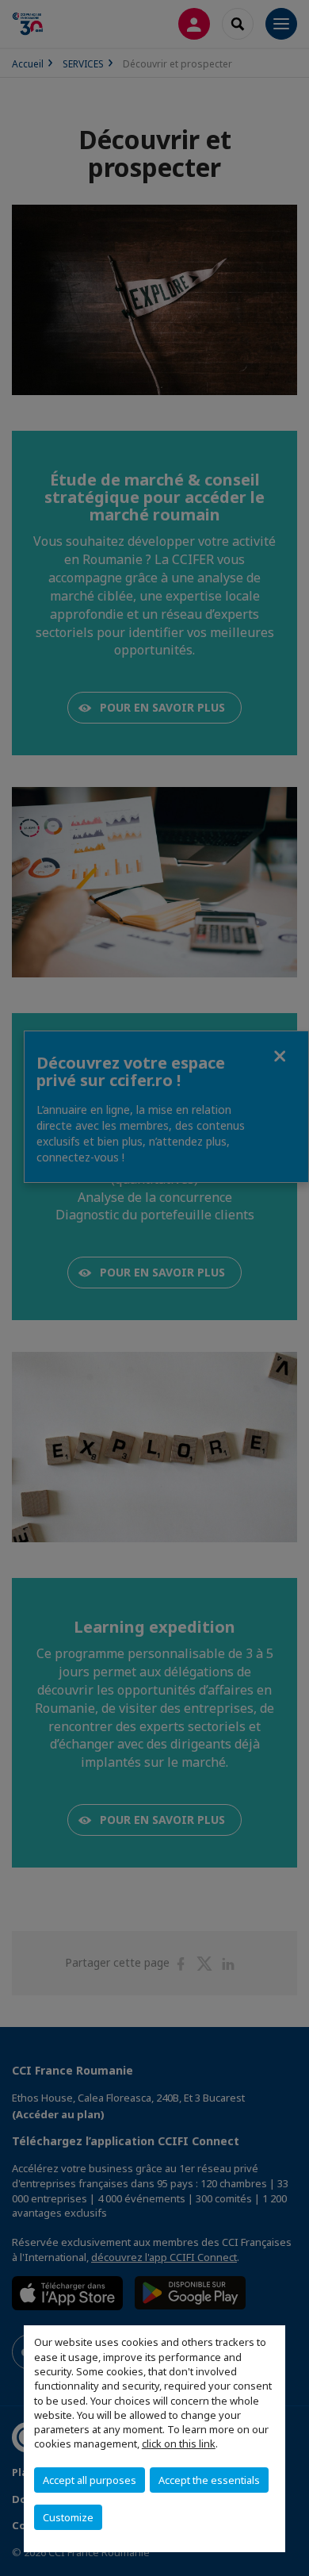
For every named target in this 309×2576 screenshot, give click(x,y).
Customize (68, 2517)
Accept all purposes (90, 2480)
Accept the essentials (209, 2480)
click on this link (179, 2444)
